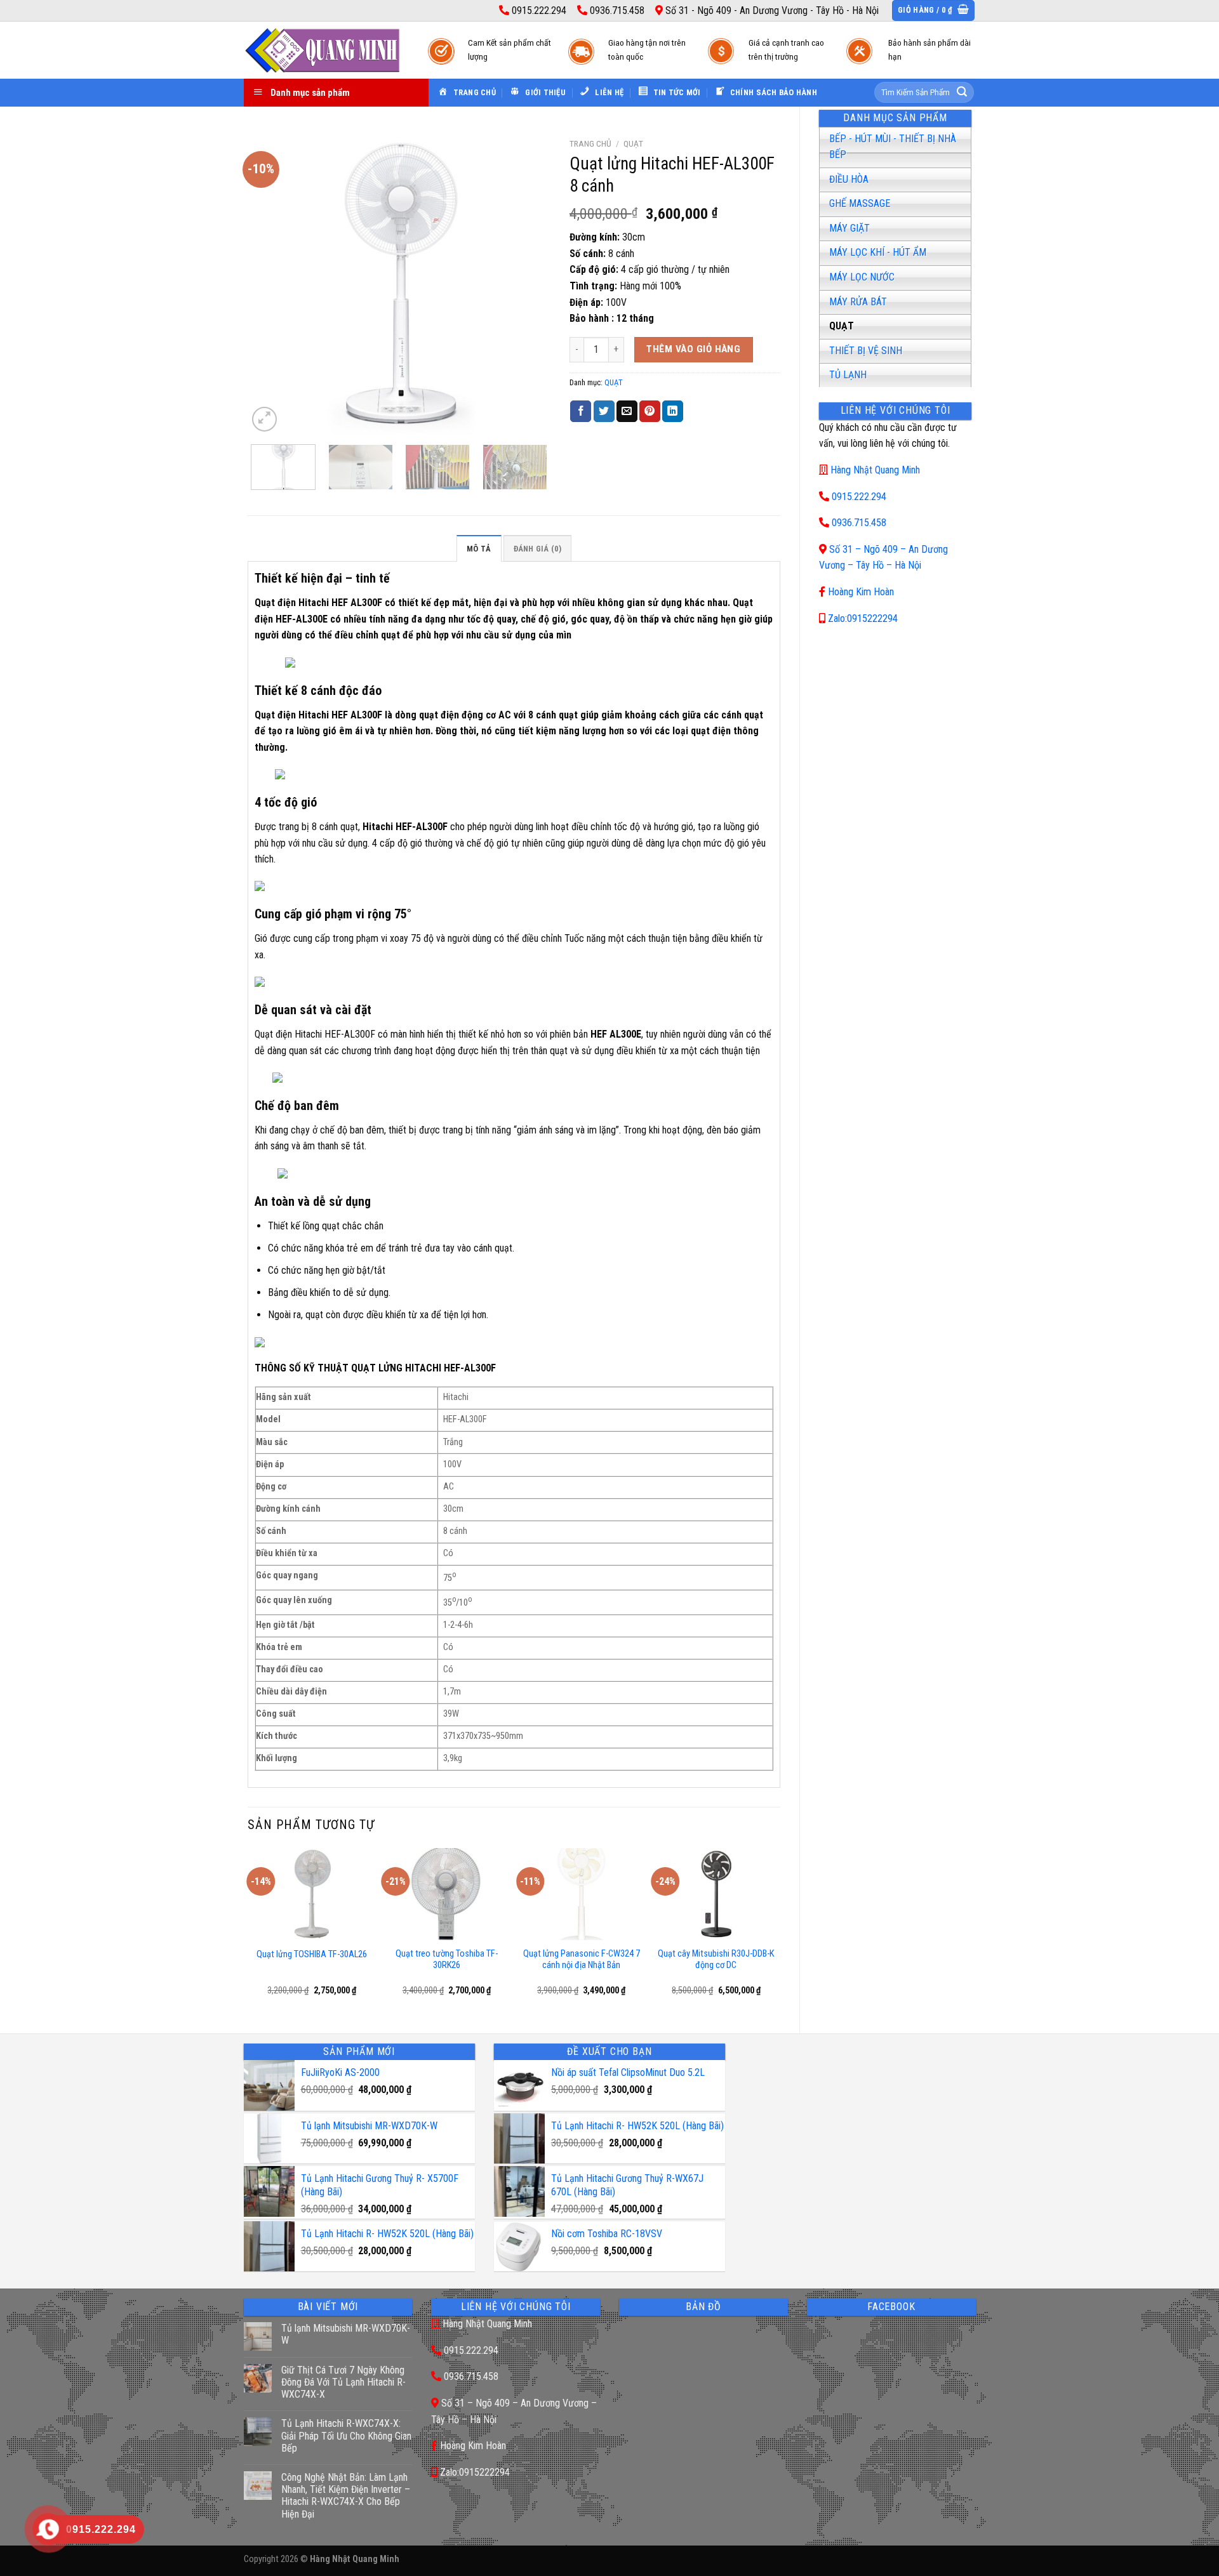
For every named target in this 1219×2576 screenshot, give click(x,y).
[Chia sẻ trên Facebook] (581, 411)
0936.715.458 (859, 523)
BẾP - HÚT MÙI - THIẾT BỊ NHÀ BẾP (893, 147)
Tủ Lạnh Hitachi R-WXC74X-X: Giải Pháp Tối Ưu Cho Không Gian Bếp (346, 2435)
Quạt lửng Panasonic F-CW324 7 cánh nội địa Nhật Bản (582, 1960)
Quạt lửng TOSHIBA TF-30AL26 (312, 1954)
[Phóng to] (264, 419)
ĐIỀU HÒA (849, 179)
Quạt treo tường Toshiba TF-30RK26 (447, 1960)
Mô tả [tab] (479, 549)
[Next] (528, 283)
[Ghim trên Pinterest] (650, 411)
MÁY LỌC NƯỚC (862, 277)
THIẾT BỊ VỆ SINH (866, 351)
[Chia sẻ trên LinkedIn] (673, 411)
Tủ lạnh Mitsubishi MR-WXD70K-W (346, 2334)
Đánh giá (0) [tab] (537, 549)
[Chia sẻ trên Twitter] (604, 411)
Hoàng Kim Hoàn (861, 592)
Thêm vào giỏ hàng (693, 349)
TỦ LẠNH (848, 375)
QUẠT (842, 326)
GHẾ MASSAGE (860, 203)
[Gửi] (962, 93)
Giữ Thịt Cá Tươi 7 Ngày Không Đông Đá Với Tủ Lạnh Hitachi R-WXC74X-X (343, 2382)
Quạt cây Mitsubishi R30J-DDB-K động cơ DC (716, 1960)
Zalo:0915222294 (863, 618)
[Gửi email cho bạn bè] (627, 411)
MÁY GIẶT (849, 228)
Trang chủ (590, 143)
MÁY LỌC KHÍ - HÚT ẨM (878, 252)
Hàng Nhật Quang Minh (875, 470)
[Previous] (270, 283)
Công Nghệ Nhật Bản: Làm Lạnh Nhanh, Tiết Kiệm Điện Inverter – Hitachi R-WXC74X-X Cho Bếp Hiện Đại (346, 2496)
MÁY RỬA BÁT (858, 302)
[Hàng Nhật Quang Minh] (323, 50)
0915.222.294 (859, 497)
